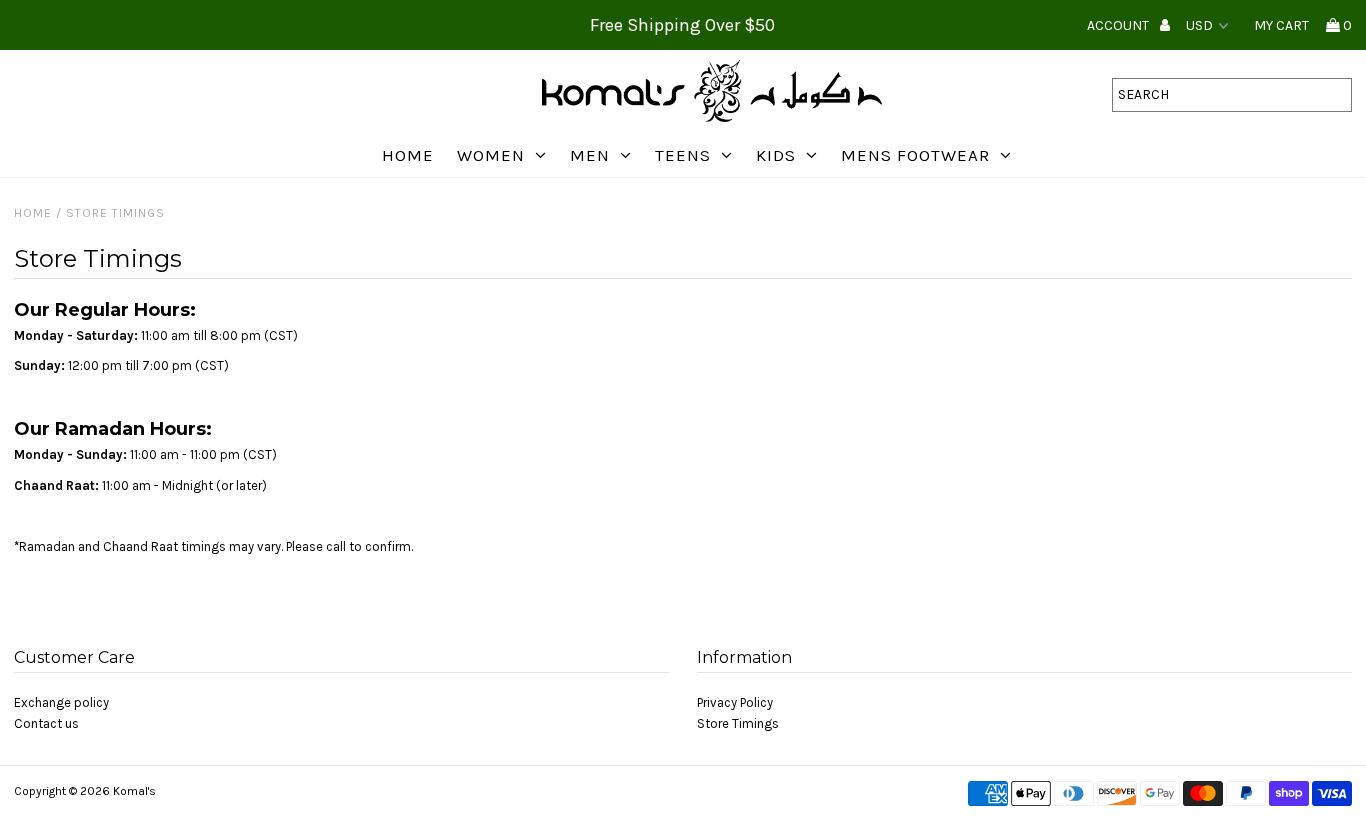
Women (491, 155)
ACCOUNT (1119, 25)
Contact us (46, 723)
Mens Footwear (915, 155)
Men (590, 155)
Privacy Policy (735, 702)
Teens (683, 155)
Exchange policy (61, 702)
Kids (776, 155)
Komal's (134, 791)
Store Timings (738, 723)
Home (408, 155)
